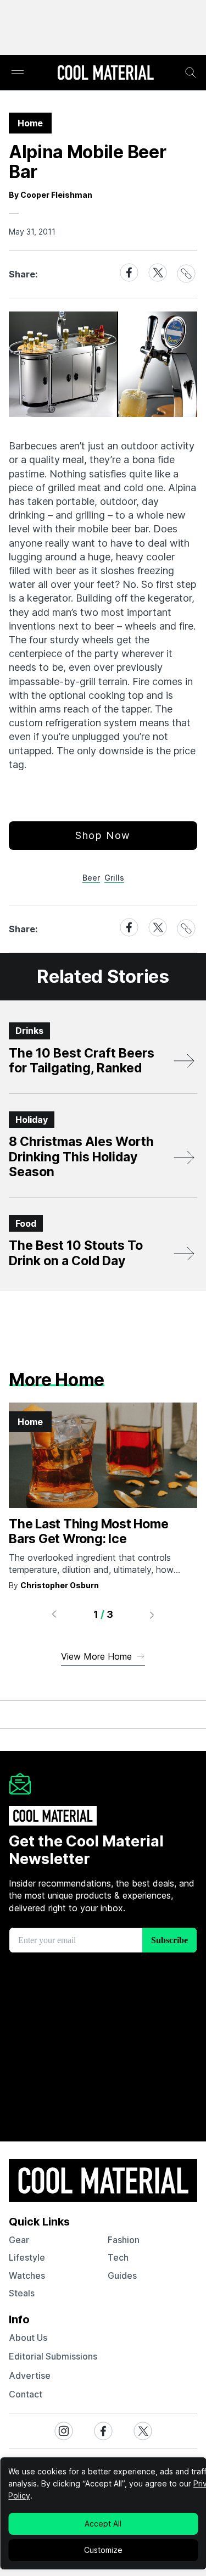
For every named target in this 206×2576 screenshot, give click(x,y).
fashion (124, 2240)
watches (27, 2275)
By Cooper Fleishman (51, 195)
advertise (30, 2375)
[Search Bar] (191, 73)
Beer (91, 878)
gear (19, 2240)
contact (26, 2394)
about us (28, 2338)
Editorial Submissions (53, 2356)
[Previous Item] (54, 1615)
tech (118, 2257)
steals (22, 2293)
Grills (114, 878)
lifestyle (27, 2257)
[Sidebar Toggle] (18, 73)
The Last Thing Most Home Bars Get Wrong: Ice (88, 1532)
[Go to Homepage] (105, 74)
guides (122, 2275)
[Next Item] (152, 1615)
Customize (103, 2550)
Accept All (103, 2524)
